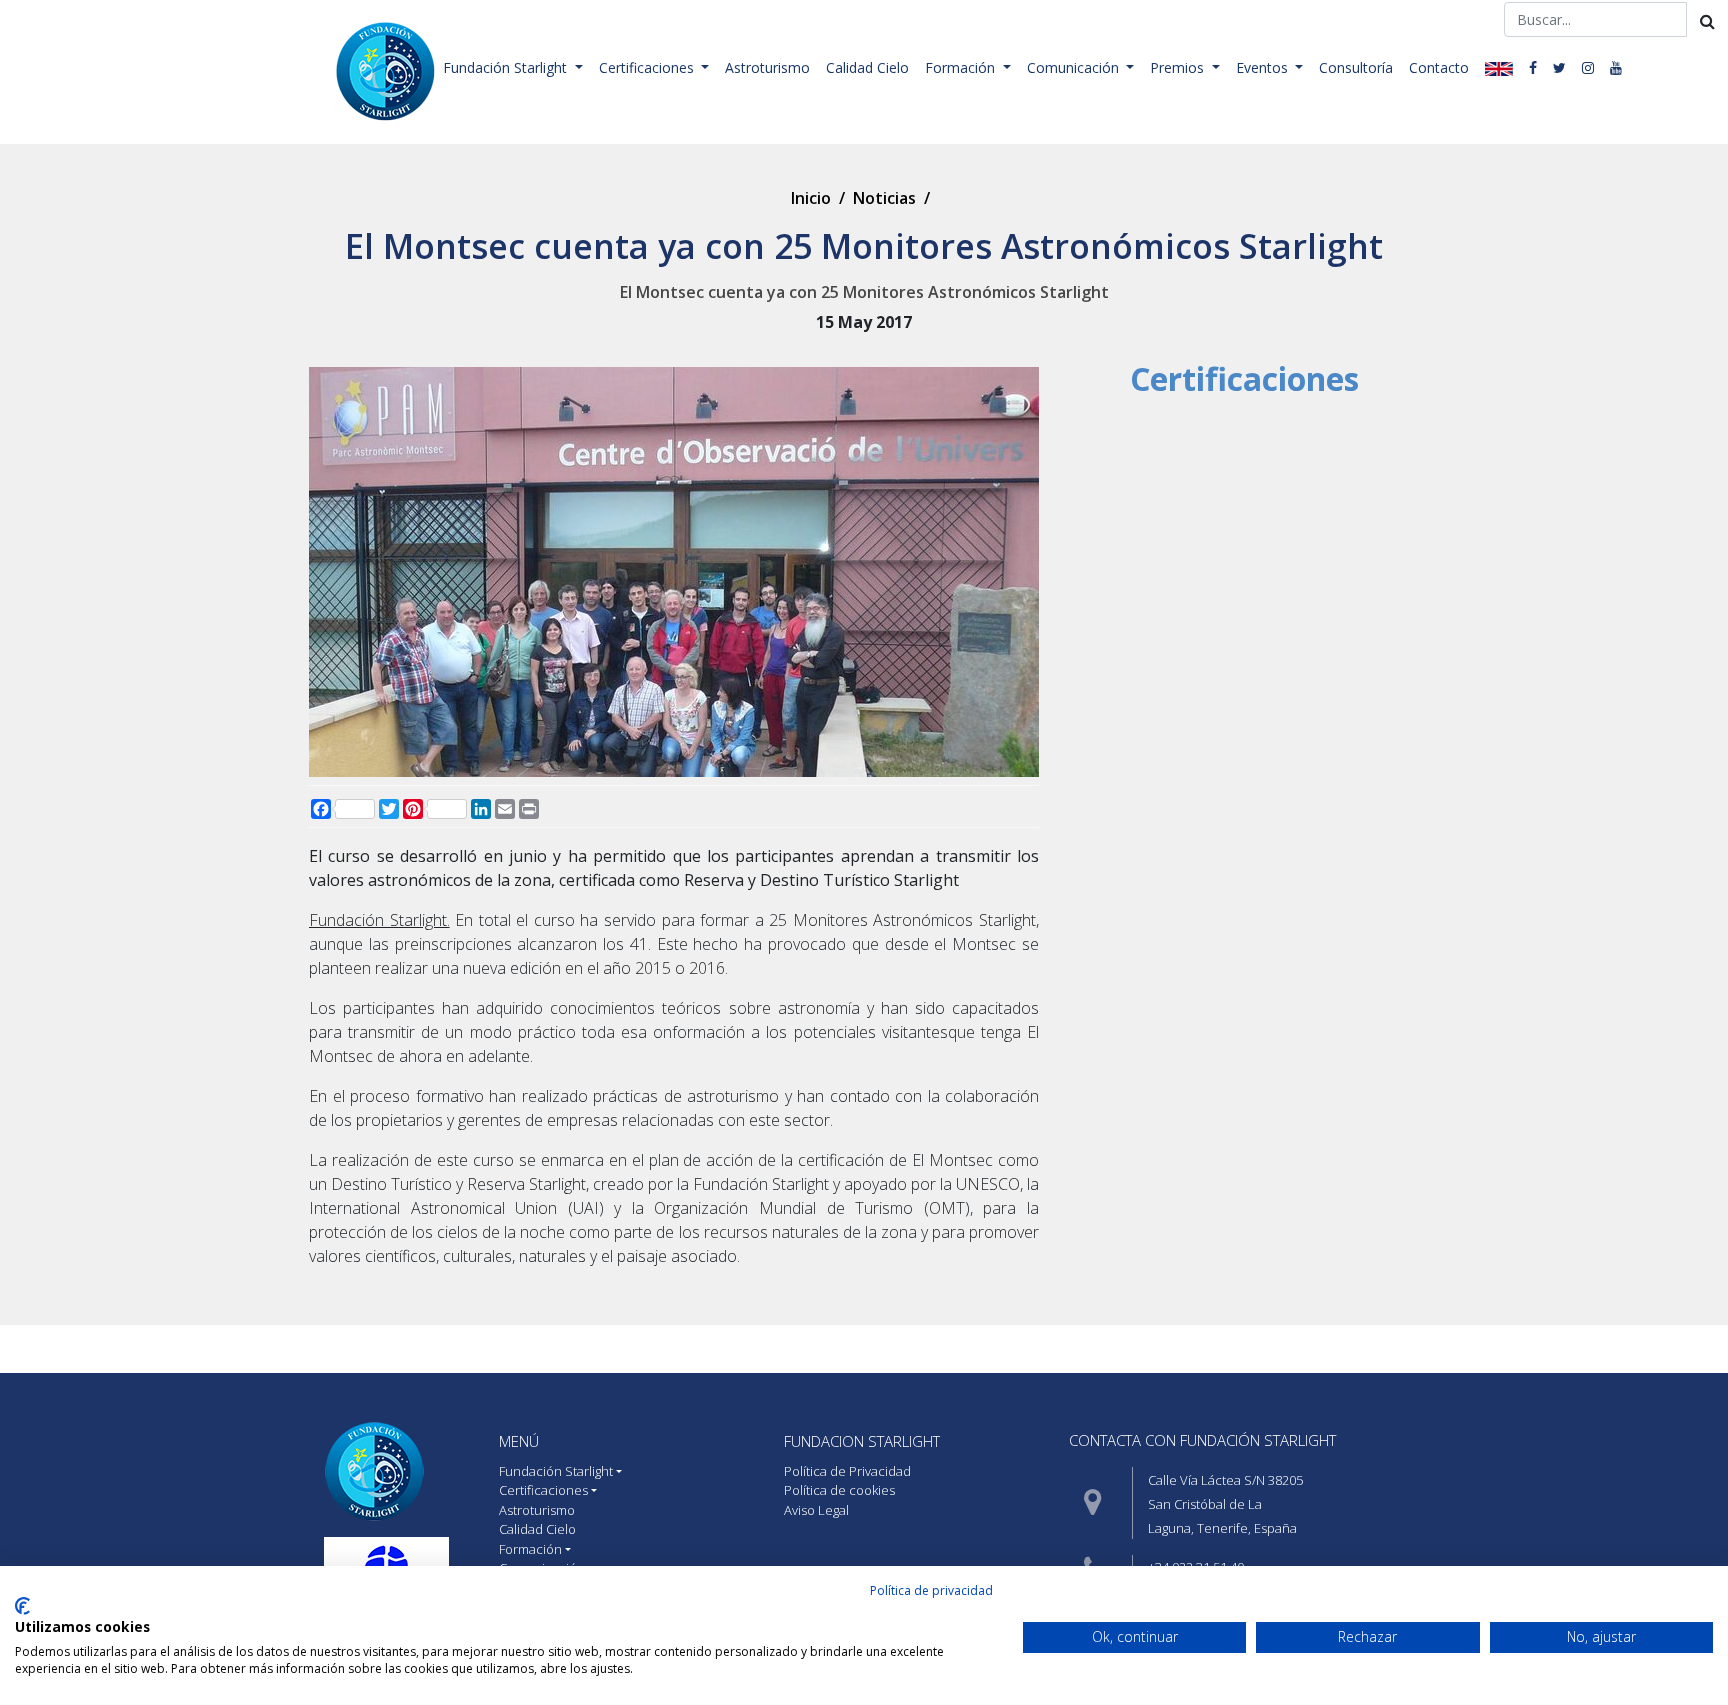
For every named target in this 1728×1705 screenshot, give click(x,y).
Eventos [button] (1264, 67)
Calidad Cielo (867, 67)
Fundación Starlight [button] (507, 67)
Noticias (884, 198)
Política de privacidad (931, 1590)
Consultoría (1356, 67)
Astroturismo (767, 67)
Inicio (811, 198)
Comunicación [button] (1075, 67)
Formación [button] (962, 67)
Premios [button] (1179, 67)
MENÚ (519, 1441)
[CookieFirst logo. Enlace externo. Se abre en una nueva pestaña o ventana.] (22, 1606)
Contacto (1439, 67)
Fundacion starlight (862, 1441)
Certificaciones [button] (648, 67)
